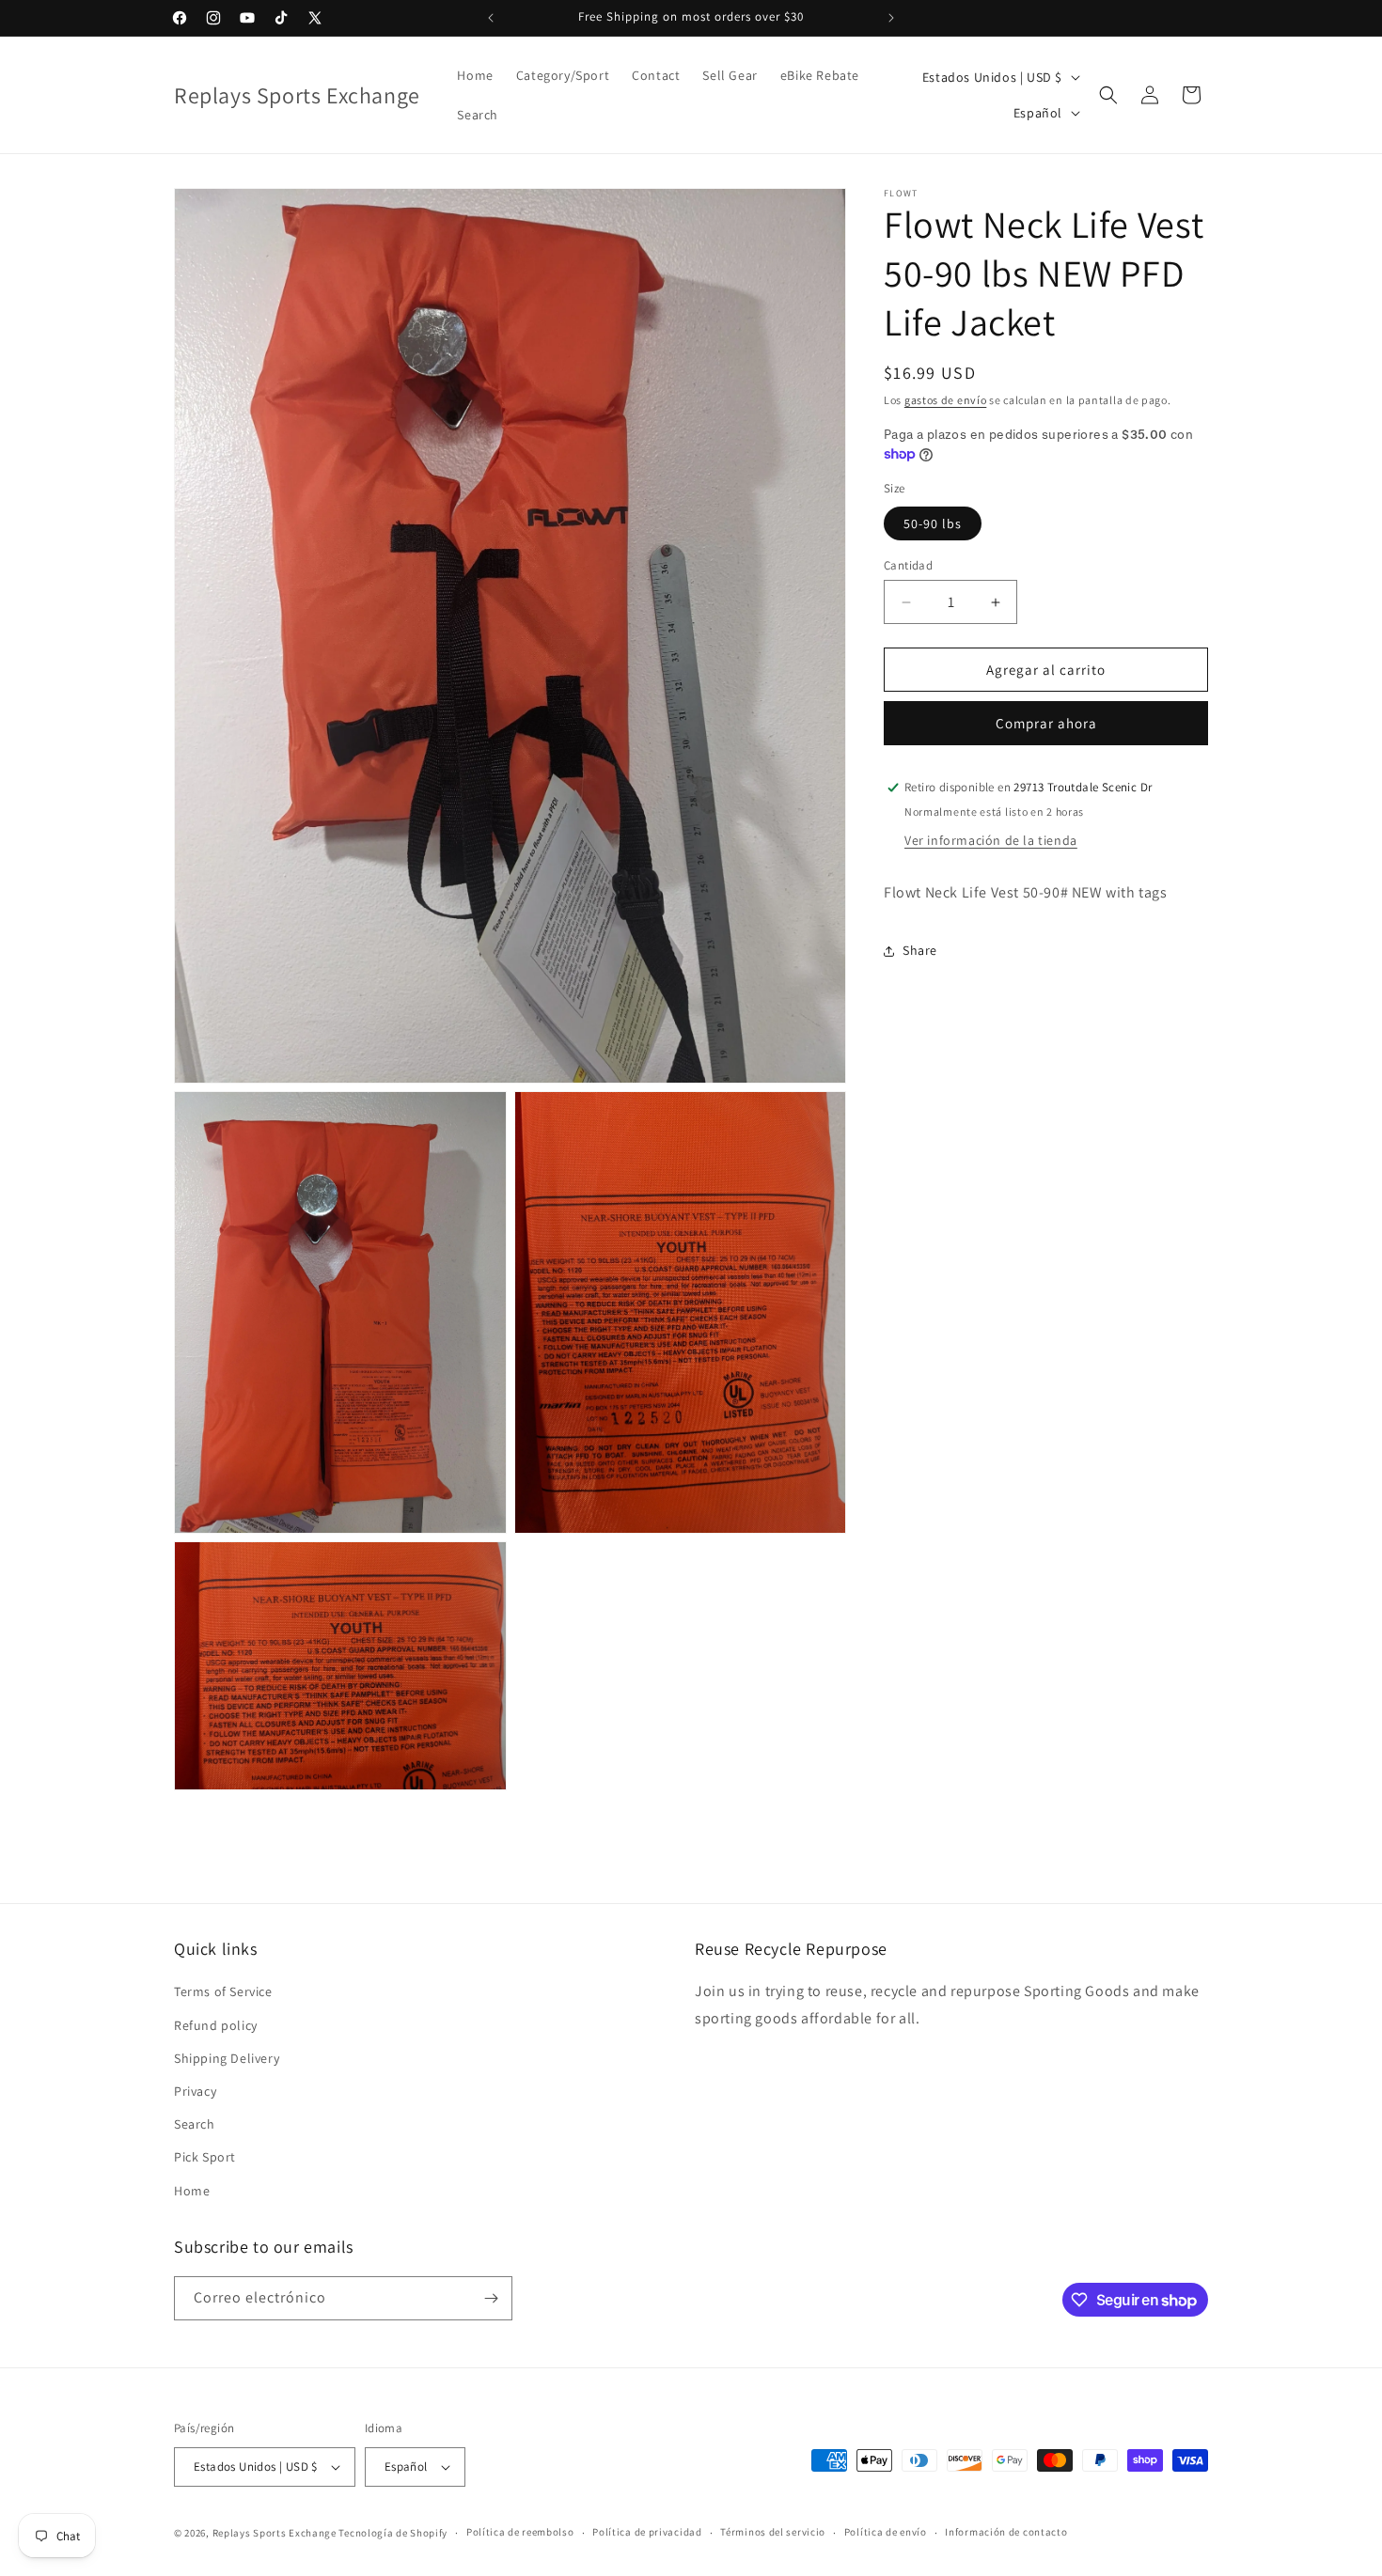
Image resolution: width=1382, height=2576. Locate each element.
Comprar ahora (1046, 723)
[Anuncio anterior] (491, 18)
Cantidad (908, 565)
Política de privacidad (647, 2533)
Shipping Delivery (227, 2058)
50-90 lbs (933, 523)
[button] (1108, 95)
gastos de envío (946, 400)
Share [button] (920, 951)
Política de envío (886, 2533)
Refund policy (216, 2025)
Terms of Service (223, 1992)
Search (195, 2124)
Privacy (195, 2091)
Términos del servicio (773, 2533)
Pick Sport (205, 2158)
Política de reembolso (520, 2533)
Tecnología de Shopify (393, 2533)
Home (192, 2191)
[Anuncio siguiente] (891, 18)
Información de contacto (1006, 2533)
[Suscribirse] (491, 2298)
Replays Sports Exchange (275, 2533)
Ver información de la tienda (991, 840)
